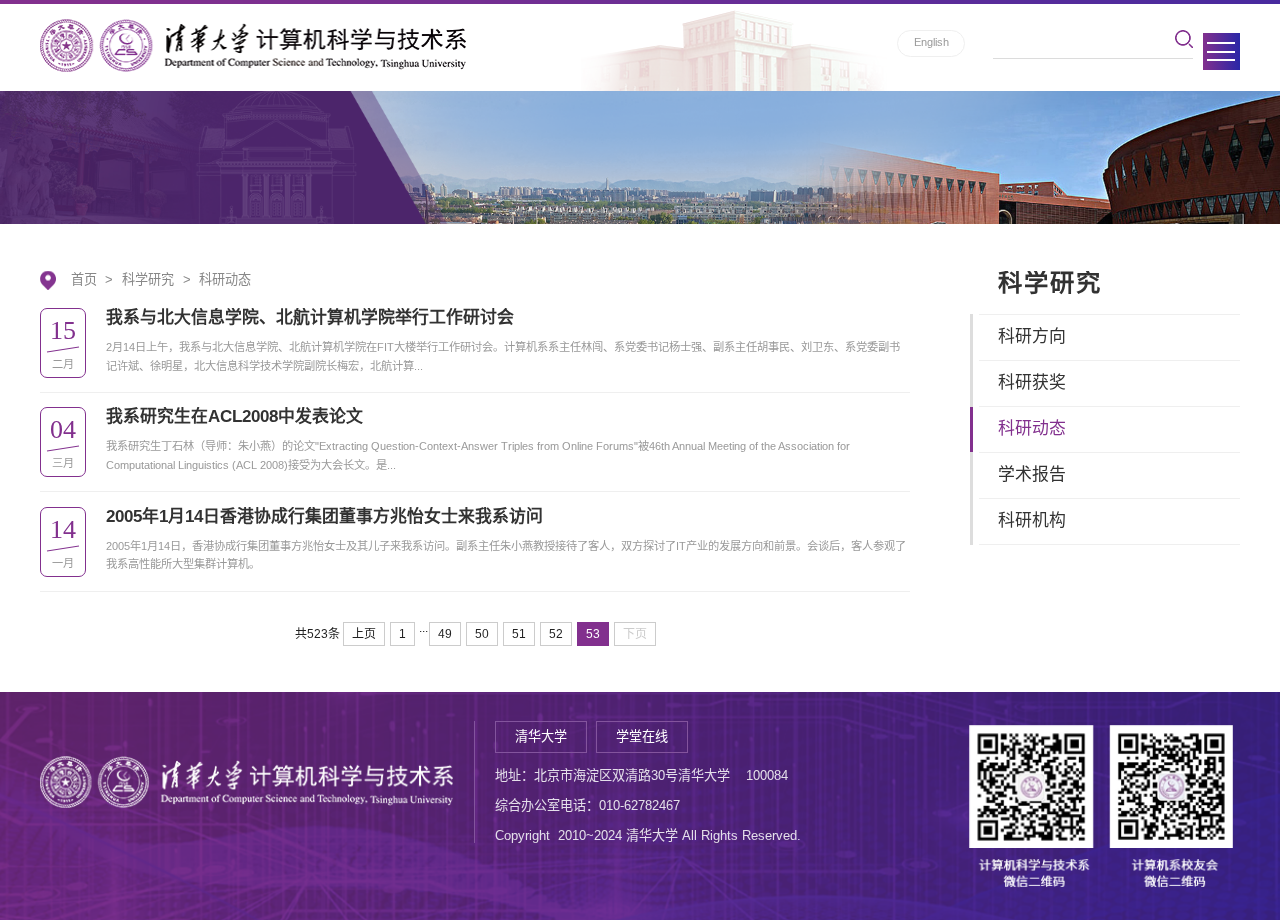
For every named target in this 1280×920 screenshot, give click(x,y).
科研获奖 (1032, 382)
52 (556, 634)
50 (482, 634)
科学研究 (148, 279)
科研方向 (1032, 336)
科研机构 (1032, 520)
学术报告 (1032, 474)
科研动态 (225, 279)
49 (445, 634)
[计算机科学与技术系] (253, 45)
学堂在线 (642, 736)
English (931, 42)
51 (519, 634)
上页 (364, 634)
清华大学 (541, 736)
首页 (84, 279)
